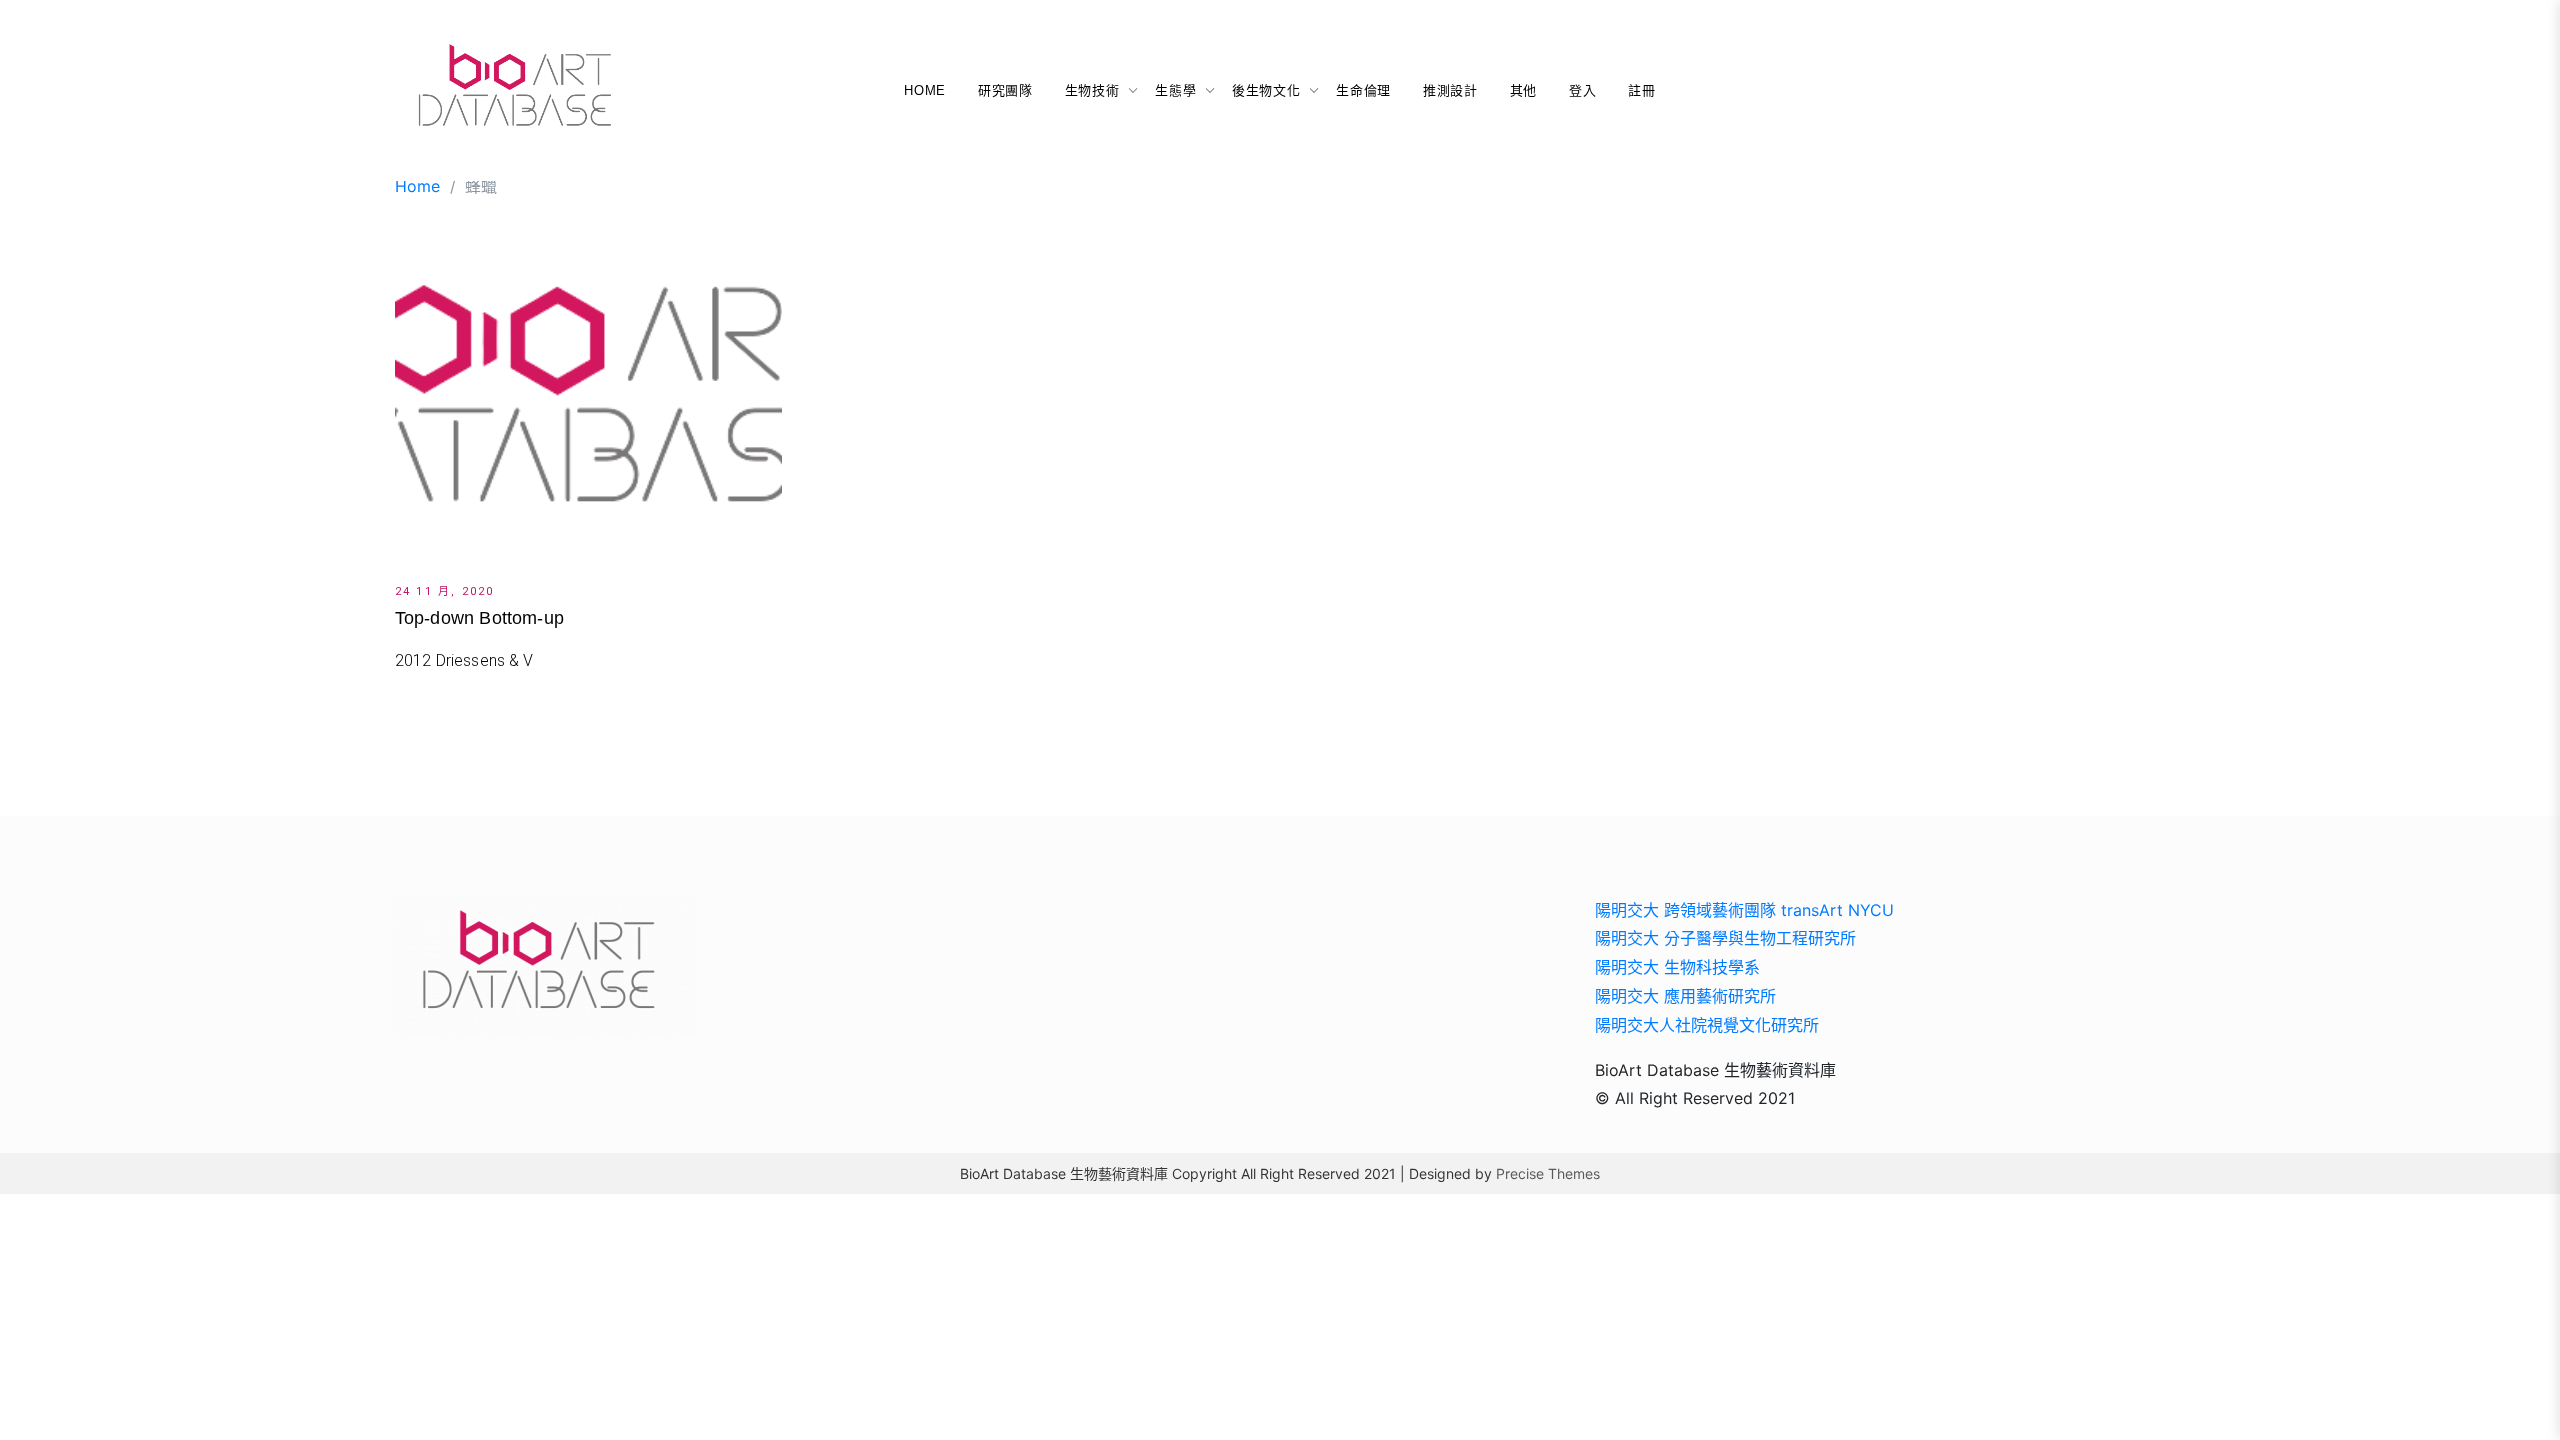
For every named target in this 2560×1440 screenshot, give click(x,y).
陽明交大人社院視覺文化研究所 (1707, 1025)
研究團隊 (1005, 90)
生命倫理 (1363, 90)
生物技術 (1092, 90)
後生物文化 (1266, 90)
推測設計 (1450, 90)
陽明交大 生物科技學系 (1677, 967)
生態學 (1175, 90)
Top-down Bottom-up (479, 618)
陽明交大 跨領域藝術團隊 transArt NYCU (1744, 910)
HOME (925, 90)
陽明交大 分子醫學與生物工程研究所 (1725, 938)
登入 (1582, 90)
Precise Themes (1548, 1173)
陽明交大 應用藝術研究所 (1685, 996)
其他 (1523, 90)
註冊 (1641, 90)
